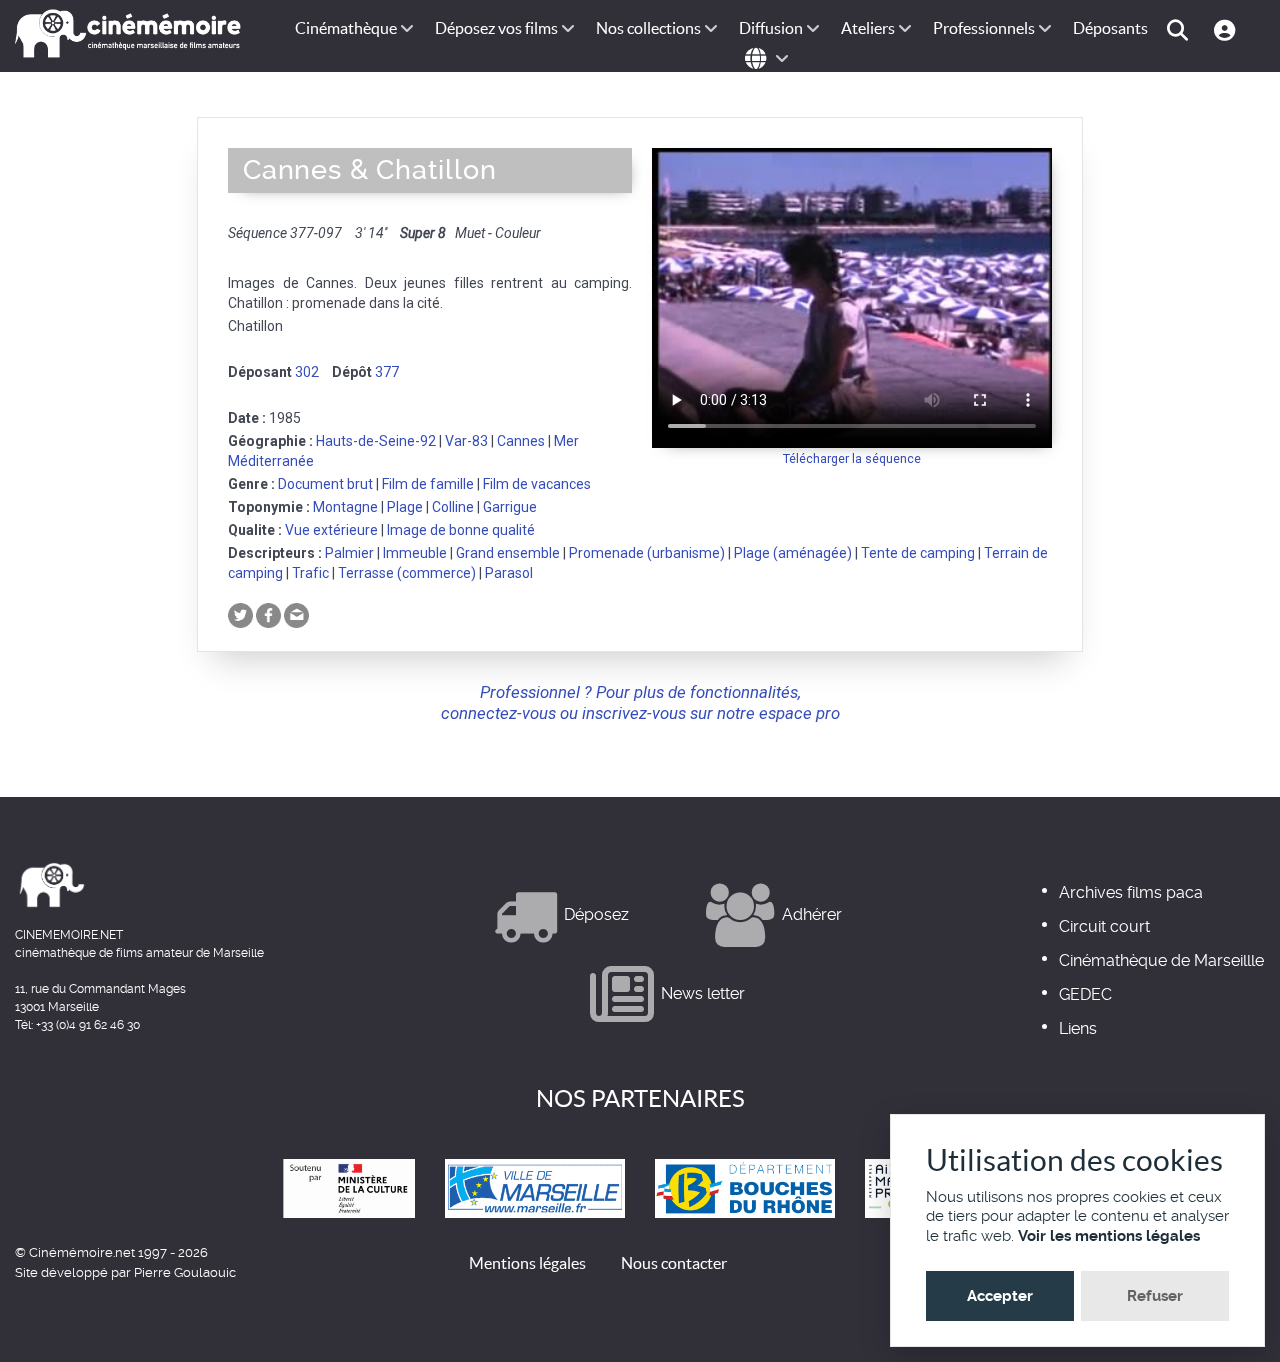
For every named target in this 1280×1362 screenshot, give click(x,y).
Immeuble (415, 553)
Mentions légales (527, 1263)
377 (387, 372)
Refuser (1155, 1296)
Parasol (509, 573)
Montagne (345, 507)
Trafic (310, 573)
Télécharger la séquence (852, 458)
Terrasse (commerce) (407, 573)
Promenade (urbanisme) (647, 553)
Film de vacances (537, 484)
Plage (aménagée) (793, 553)
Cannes (521, 441)
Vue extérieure (331, 530)
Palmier (349, 553)
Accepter (1000, 1296)
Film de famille (428, 484)
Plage (405, 507)
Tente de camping (918, 553)
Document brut (325, 484)
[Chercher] (1180, 28)
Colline (453, 507)
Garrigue (510, 507)
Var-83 (466, 441)
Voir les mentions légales (1109, 1236)
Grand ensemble (508, 553)
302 (307, 372)
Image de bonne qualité (461, 530)
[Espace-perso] (1227, 28)
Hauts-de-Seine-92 (376, 441)
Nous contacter (674, 1263)
